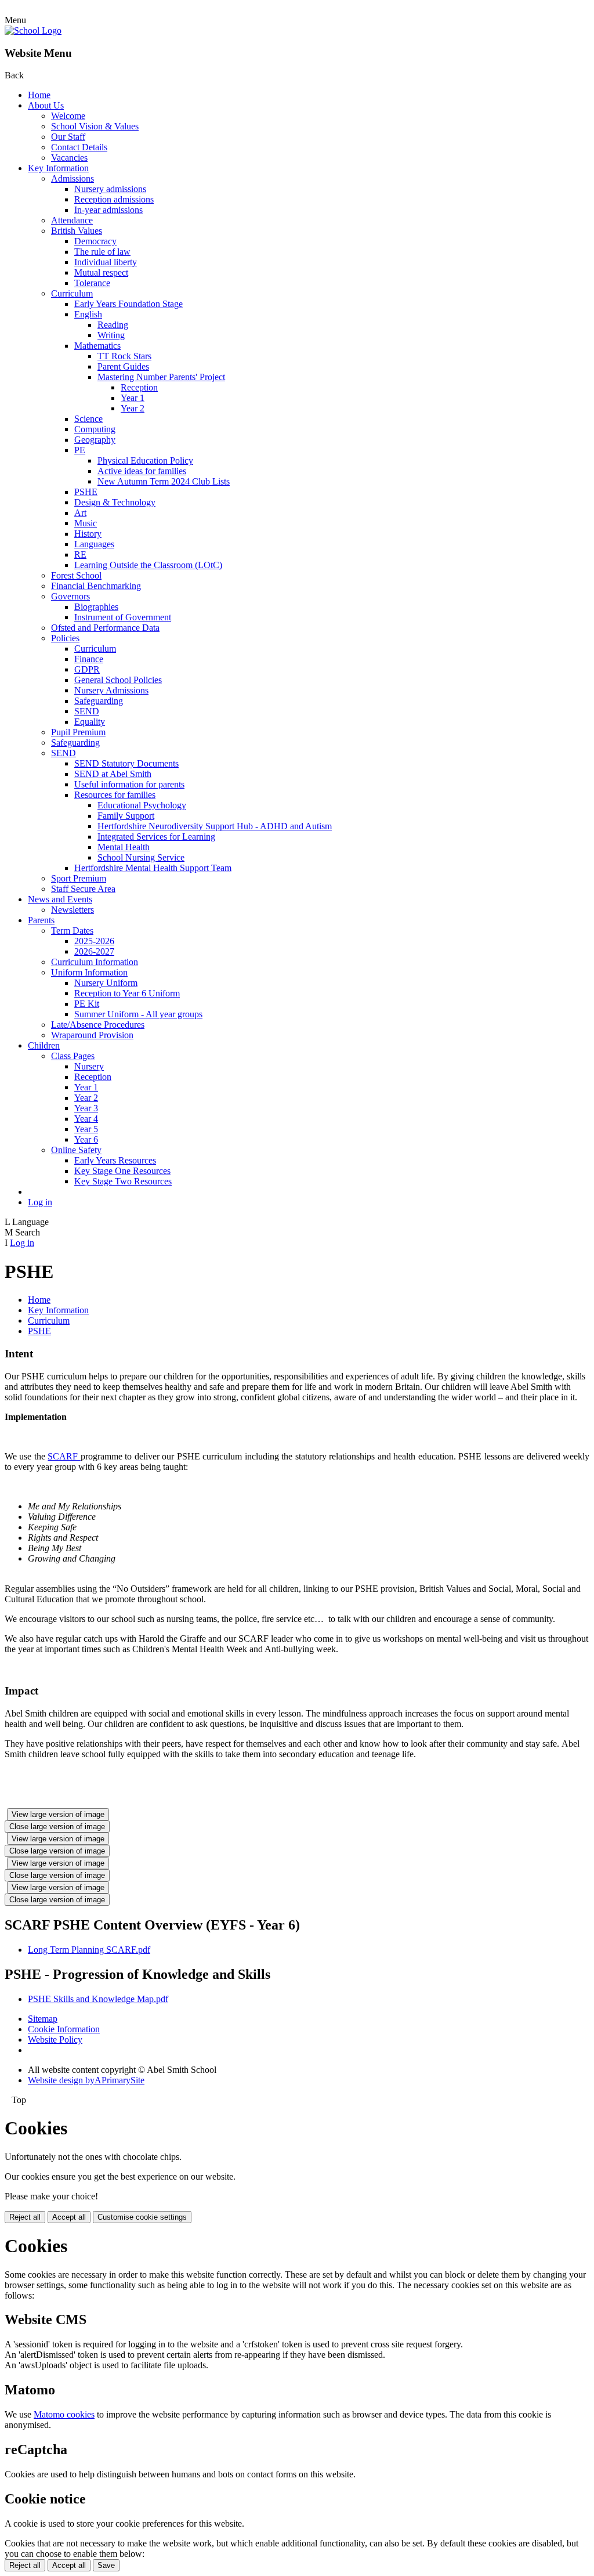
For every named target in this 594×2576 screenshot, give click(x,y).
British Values (77, 231)
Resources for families (115, 795)
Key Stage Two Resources (123, 1181)
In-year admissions (108, 210)
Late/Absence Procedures (98, 1025)
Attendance (72, 220)
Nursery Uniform (106, 983)
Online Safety (76, 1150)
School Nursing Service (141, 857)
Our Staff (68, 137)
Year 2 (133, 408)
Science (88, 419)
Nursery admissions (110, 189)
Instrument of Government (123, 617)
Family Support (126, 816)
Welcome (68, 116)
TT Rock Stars (124, 356)
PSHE (86, 492)
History (88, 534)
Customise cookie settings (142, 2217)
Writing (111, 335)
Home (39, 95)
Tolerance (92, 283)
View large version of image (58, 1814)
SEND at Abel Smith (113, 774)
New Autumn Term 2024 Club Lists (164, 481)
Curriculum (72, 293)
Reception (139, 387)
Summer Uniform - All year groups (138, 1014)
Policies (65, 638)
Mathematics (97, 346)
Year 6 (86, 1139)
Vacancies (69, 158)
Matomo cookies (64, 2414)
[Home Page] (33, 30)
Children (44, 1045)
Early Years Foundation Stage (128, 304)
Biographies (96, 607)
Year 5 (86, 1129)
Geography (95, 440)
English (88, 314)
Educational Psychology (142, 805)
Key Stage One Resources (122, 1171)
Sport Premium (79, 878)
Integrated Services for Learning (156, 837)
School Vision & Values (95, 126)
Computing (95, 429)
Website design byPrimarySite (86, 2080)
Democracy (95, 241)
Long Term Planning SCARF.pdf (89, 1950)
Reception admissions (114, 199)
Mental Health (124, 847)
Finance (89, 659)
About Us (46, 105)
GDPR (87, 669)
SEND (87, 711)
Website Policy (55, 2040)
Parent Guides (123, 366)
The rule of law (102, 252)
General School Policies (118, 680)
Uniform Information (89, 972)
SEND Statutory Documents (126, 763)
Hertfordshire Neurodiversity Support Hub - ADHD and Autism (215, 826)
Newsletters (73, 910)
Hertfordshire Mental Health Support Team (153, 868)
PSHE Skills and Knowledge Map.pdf (98, 1999)
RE (80, 554)
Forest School (76, 575)
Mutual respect (101, 272)
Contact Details (79, 147)
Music (86, 523)
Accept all (69, 2217)
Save (106, 2565)
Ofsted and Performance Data (105, 628)
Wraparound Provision (92, 1035)
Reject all (25, 2217)
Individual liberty (106, 262)
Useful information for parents (129, 784)
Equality (90, 722)
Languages (94, 544)
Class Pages (73, 1056)
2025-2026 (94, 941)
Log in (40, 1202)
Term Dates (72, 931)
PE (80, 450)
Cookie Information (64, 2029)
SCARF (64, 1456)
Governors (70, 596)
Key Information (58, 168)
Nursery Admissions (111, 690)
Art (80, 513)
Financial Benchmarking (96, 586)
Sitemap (43, 2019)
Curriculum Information (95, 962)
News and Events (60, 899)
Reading (113, 325)
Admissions (73, 178)
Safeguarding (99, 701)
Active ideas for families (142, 471)
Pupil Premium (78, 732)
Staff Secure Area (83, 889)
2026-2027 (94, 951)
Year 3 (86, 1108)
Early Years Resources (115, 1160)
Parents (41, 920)
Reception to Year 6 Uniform (127, 993)
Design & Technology (115, 502)
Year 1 (133, 398)
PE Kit (87, 1004)
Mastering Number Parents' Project (161, 377)
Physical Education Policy (145, 460)
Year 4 (86, 1119)
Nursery (89, 1066)
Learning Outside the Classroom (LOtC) (148, 565)
